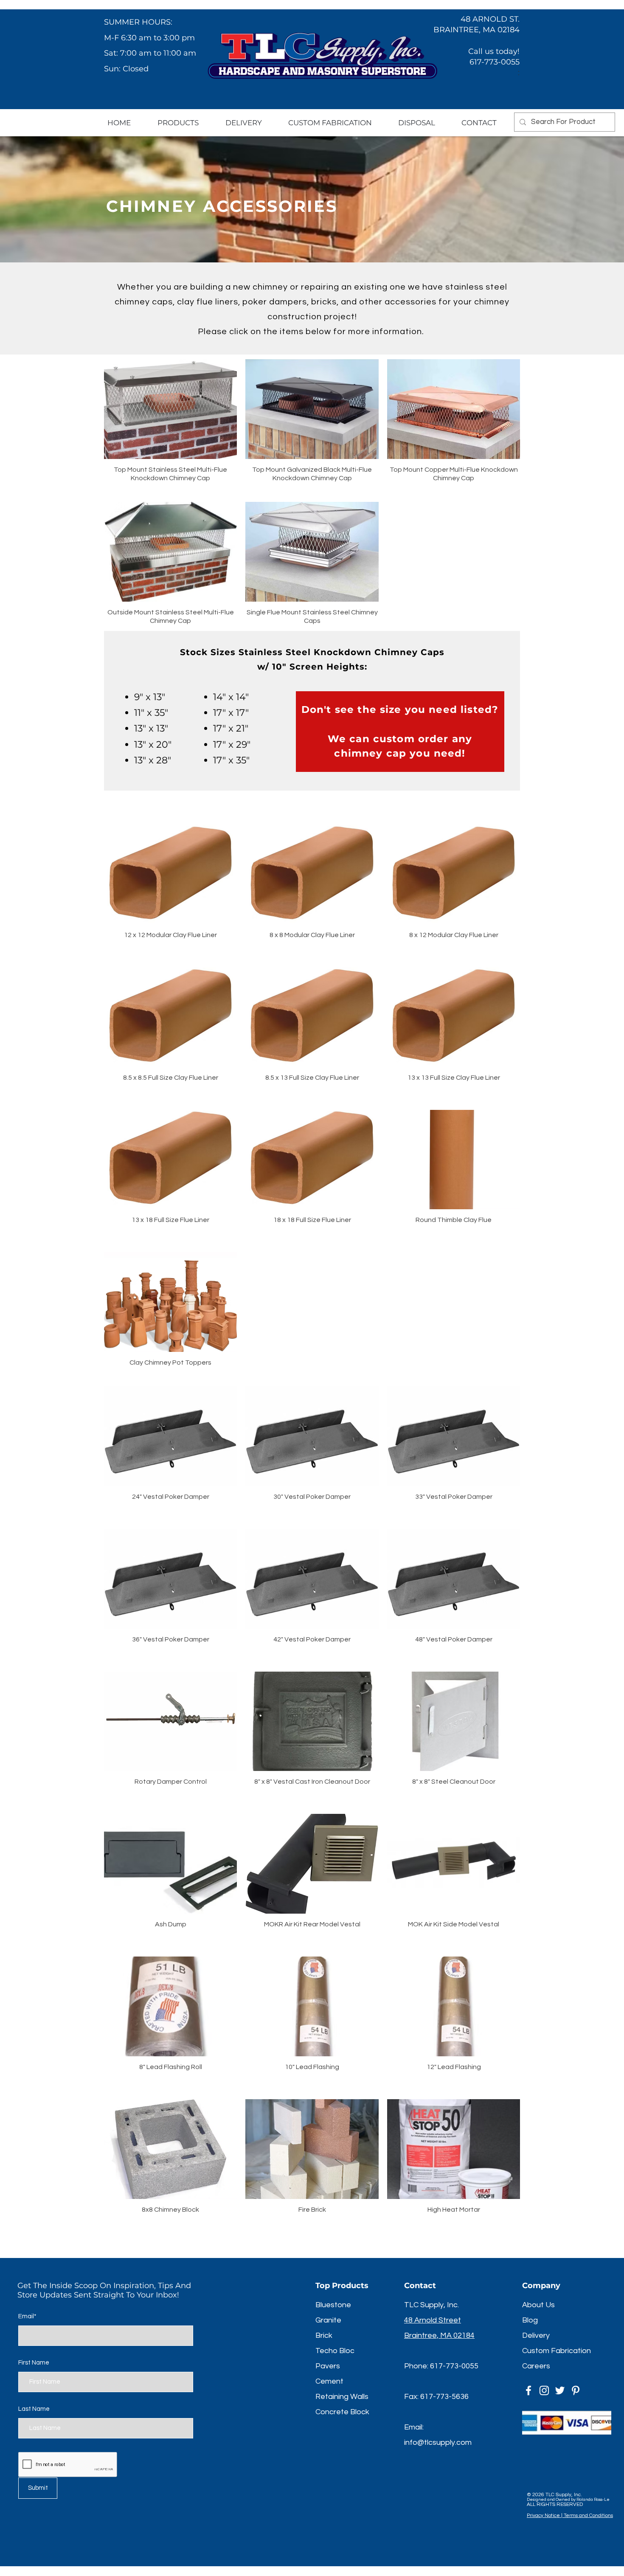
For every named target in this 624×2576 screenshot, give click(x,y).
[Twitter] (560, 2390)
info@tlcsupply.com (438, 2442)
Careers (536, 2366)
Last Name (34, 2409)
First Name (34, 2363)
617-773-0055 (454, 2366)
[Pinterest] (576, 2390)
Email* (27, 2316)
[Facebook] (528, 2390)
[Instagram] (544, 2390)
